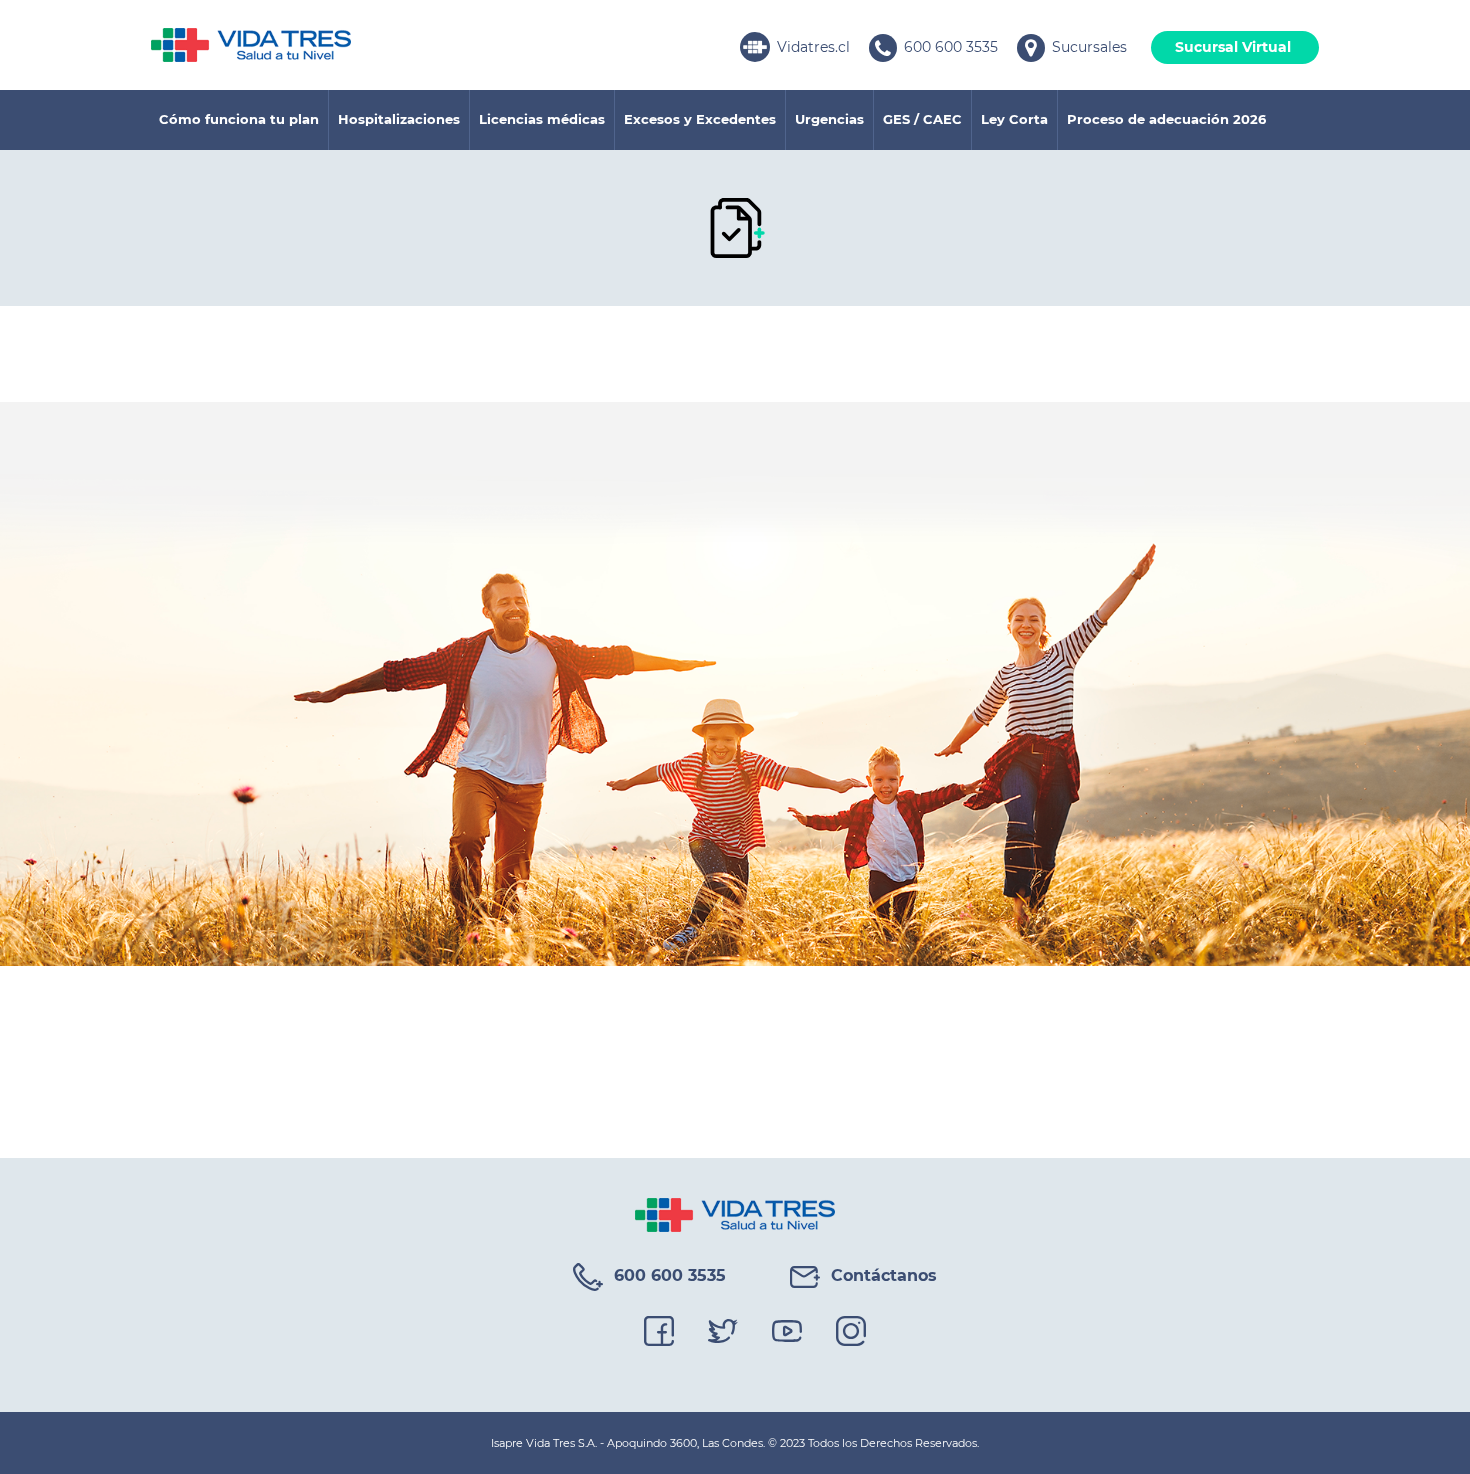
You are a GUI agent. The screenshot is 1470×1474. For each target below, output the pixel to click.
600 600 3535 (951, 47)
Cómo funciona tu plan (239, 119)
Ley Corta (1014, 119)
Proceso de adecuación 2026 (1166, 119)
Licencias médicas (542, 119)
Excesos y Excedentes (700, 119)
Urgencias (829, 119)
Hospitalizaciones (399, 119)
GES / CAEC (922, 119)
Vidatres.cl (813, 47)
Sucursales (1089, 47)
